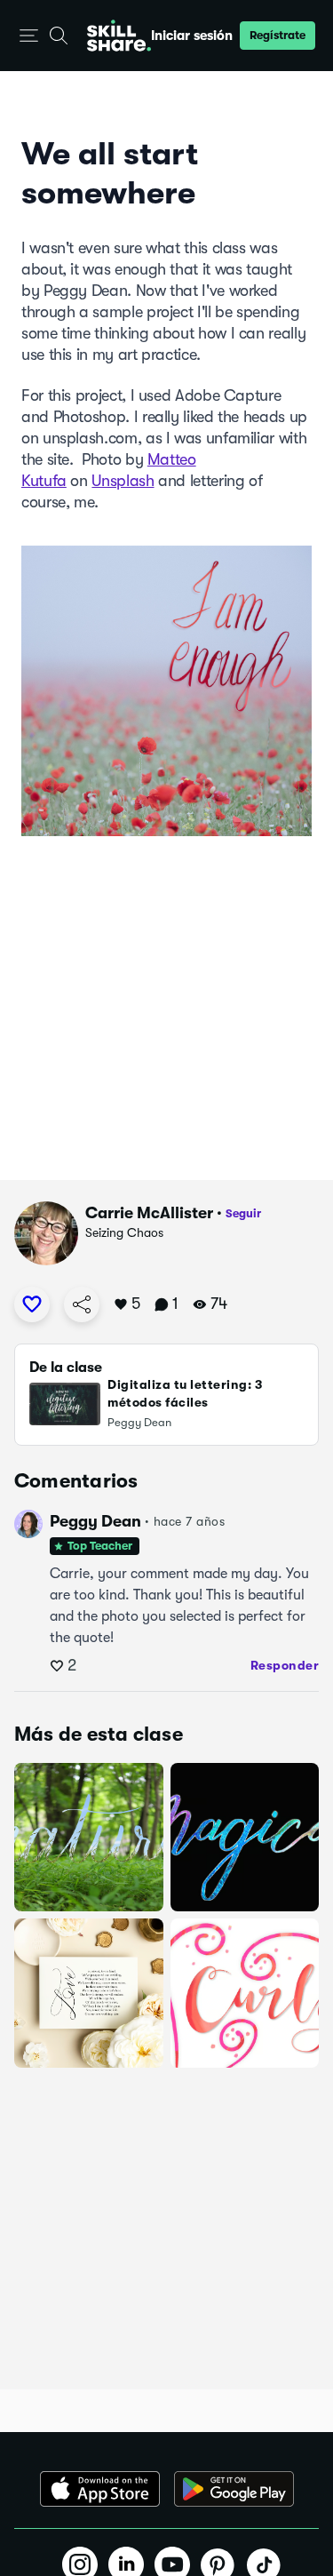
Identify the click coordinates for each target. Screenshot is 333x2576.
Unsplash (123, 481)
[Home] (119, 36)
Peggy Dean (95, 1521)
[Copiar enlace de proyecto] (82, 1304)
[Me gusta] (32, 1304)
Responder (285, 1665)
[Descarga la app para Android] (234, 2489)
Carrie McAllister (149, 1213)
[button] (29, 36)
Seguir (243, 1213)
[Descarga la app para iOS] (100, 2489)
